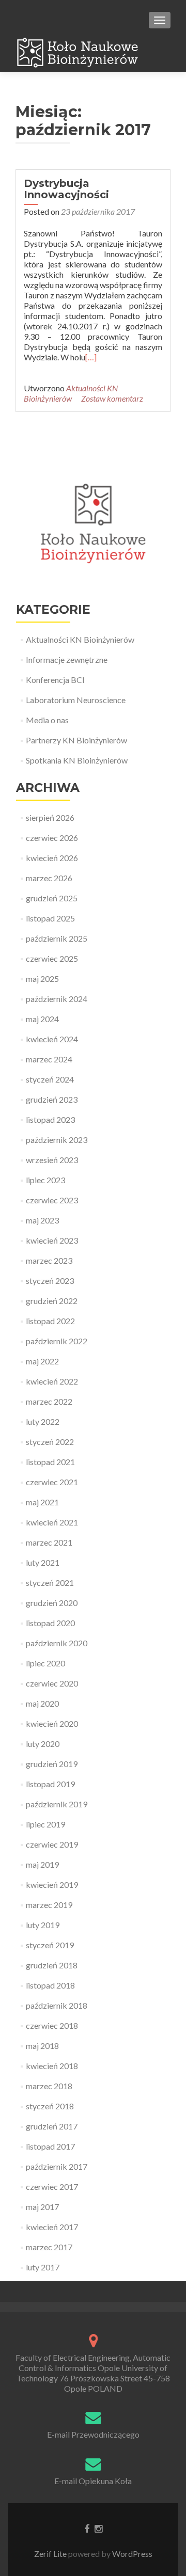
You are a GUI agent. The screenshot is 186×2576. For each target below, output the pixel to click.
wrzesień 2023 (52, 1160)
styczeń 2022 (50, 1442)
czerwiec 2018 (52, 2025)
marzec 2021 (49, 1542)
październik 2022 (57, 1341)
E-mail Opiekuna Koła (93, 2481)
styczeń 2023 (50, 1281)
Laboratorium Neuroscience (76, 700)
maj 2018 (42, 2046)
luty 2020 (43, 1744)
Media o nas (47, 720)
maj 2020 (42, 1703)
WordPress (131, 2554)
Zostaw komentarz (112, 398)
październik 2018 (57, 2005)
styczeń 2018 (50, 2106)
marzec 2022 (49, 1401)
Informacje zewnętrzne (67, 659)
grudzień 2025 (52, 898)
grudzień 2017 (52, 2126)
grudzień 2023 (52, 1099)
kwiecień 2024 (52, 1039)
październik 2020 (57, 1643)
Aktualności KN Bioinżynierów (71, 393)
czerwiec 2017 (52, 2187)
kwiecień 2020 (52, 1723)
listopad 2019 (50, 1784)
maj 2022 (42, 1361)
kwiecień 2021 (52, 1522)
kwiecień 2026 (52, 858)
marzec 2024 (49, 1059)
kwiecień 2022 (52, 1381)
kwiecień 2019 (52, 1885)
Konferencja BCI (55, 680)
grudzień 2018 (52, 1965)
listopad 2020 (50, 1623)
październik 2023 (57, 1140)
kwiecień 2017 (52, 2227)
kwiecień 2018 (52, 2066)
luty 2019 (43, 1925)
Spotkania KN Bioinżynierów (77, 760)
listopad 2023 (50, 1119)
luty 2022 (43, 1421)
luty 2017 (43, 2267)
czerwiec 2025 (52, 958)
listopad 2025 (50, 918)
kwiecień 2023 (52, 1240)
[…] (91, 357)
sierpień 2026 (50, 817)
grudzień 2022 (52, 1301)
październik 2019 (57, 1804)
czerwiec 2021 (52, 1482)
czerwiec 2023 (52, 1200)
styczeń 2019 (50, 1945)
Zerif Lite (51, 2554)
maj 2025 (42, 979)
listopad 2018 (50, 1985)
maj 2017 (42, 2207)
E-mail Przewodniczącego (93, 2434)
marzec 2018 (49, 2086)
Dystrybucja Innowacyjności (66, 189)
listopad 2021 (50, 1462)
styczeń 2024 (50, 1079)
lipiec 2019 (45, 1824)
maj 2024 (42, 1019)
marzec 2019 (49, 1905)
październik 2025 (57, 938)
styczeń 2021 (50, 1583)
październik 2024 (57, 999)
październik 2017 (57, 2166)
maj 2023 (42, 1220)
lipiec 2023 (45, 1180)
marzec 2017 (49, 2247)
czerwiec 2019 (52, 1844)
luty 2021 (43, 1562)
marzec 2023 (49, 1260)
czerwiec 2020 (52, 1683)
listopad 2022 (50, 1321)
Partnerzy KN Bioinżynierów (76, 740)
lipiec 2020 (45, 1663)
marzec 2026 (49, 878)
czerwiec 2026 (52, 838)
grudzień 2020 (52, 1603)
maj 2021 (42, 1502)
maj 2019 (42, 1864)
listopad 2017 (50, 2146)
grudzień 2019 (52, 1764)
